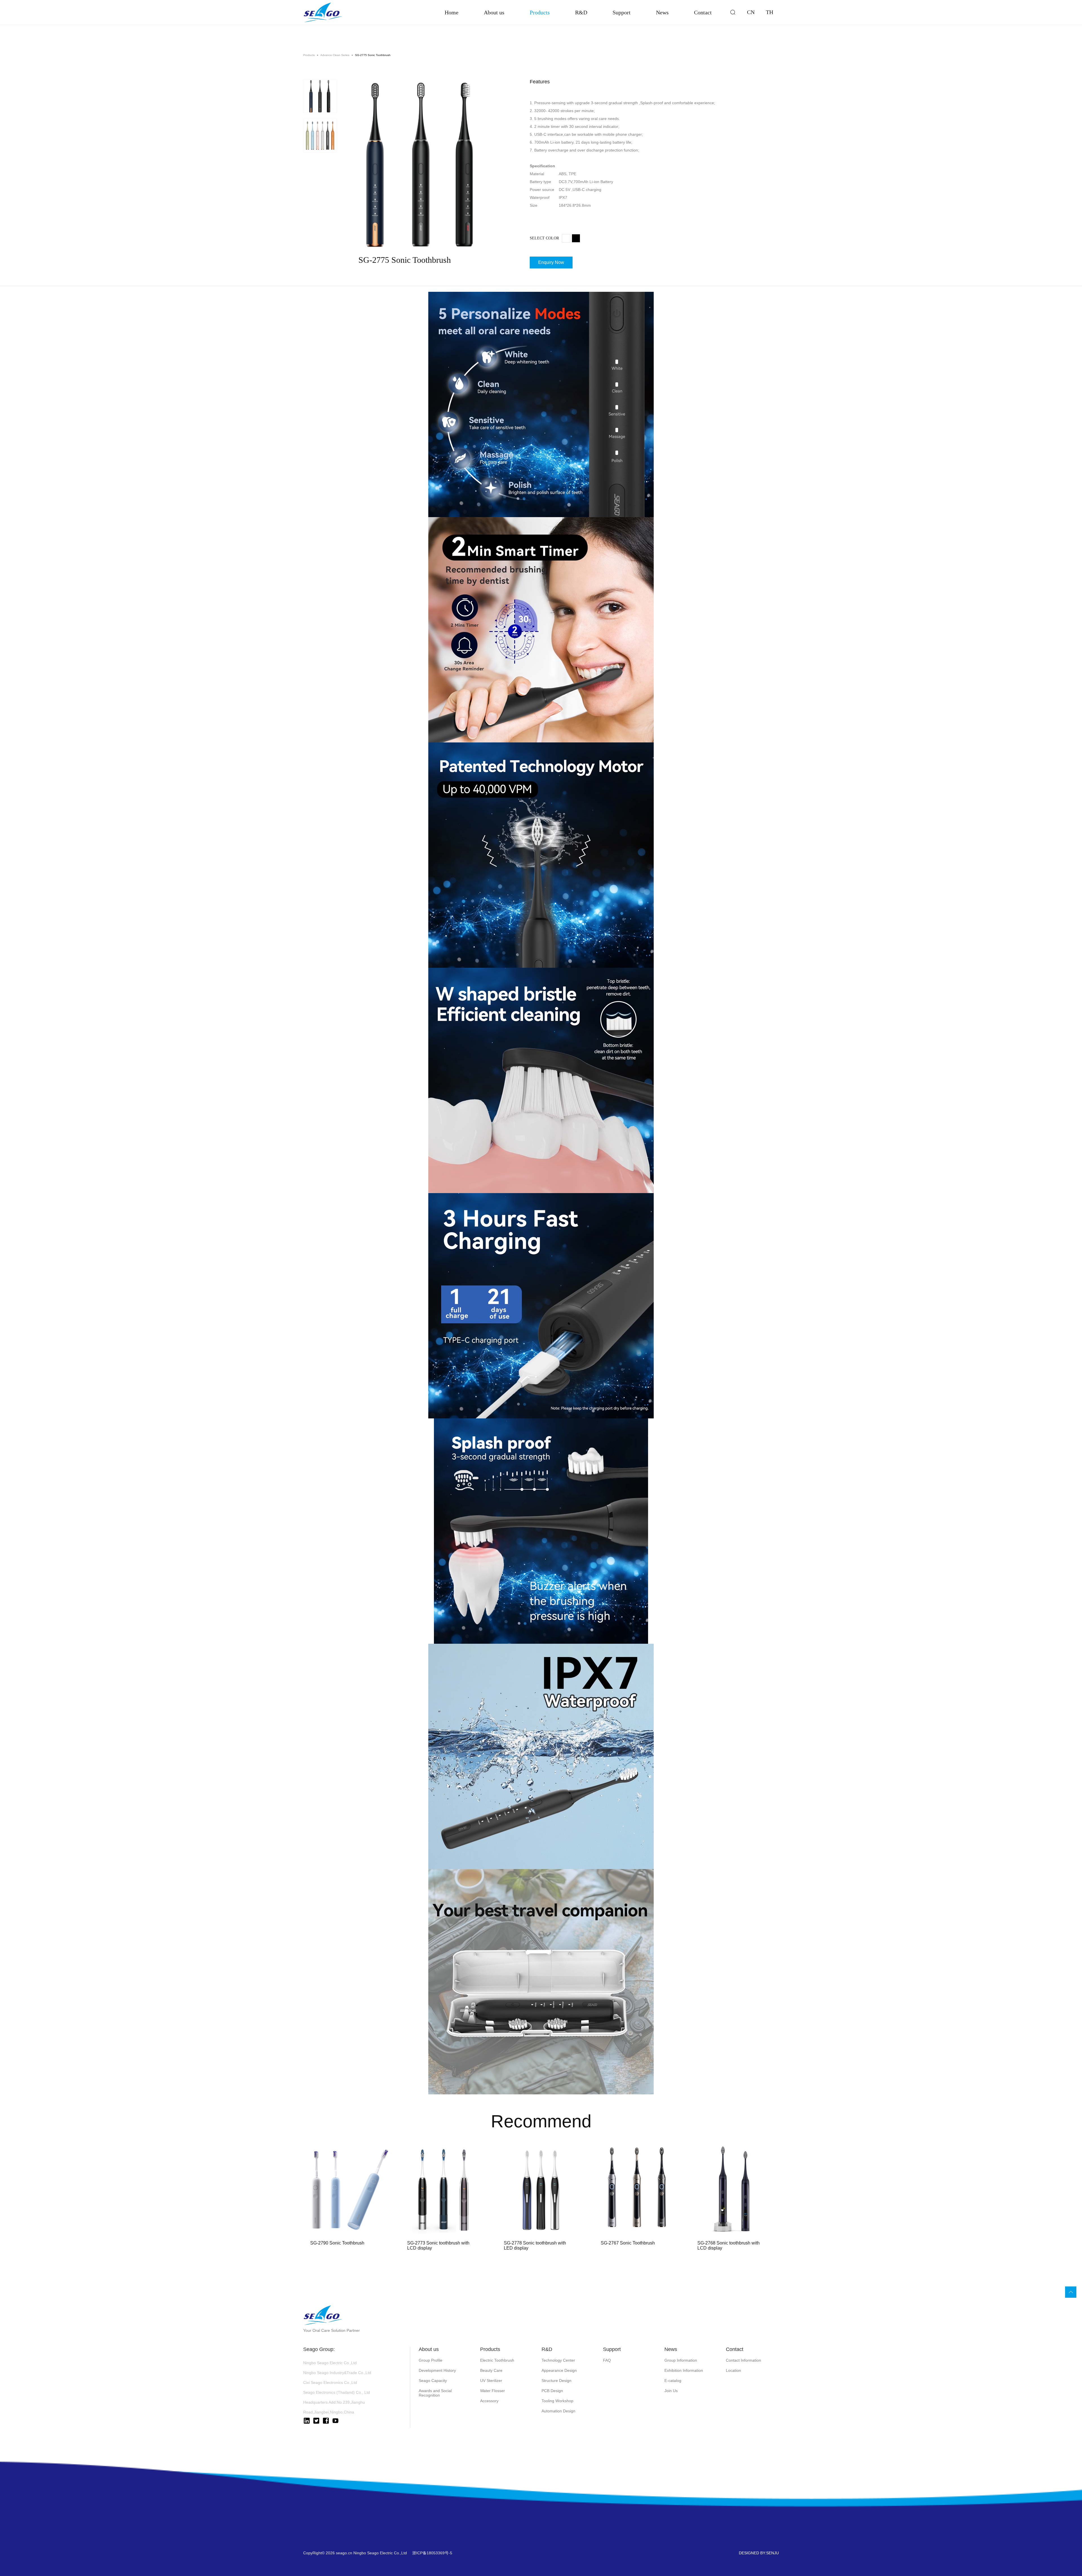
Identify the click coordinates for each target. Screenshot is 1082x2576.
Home (452, 12)
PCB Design (552, 2391)
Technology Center (558, 2360)
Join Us (671, 2391)
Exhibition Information (684, 2370)
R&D (581, 12)
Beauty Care (491, 2370)
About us (494, 12)
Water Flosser (493, 2391)
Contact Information (743, 2360)
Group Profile (431, 2360)
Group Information (681, 2360)
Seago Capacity (433, 2381)
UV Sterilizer (491, 2381)
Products (540, 12)
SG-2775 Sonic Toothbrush (373, 55)
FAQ (607, 2360)
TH (770, 12)
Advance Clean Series (335, 55)
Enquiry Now (551, 262)
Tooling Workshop (557, 2401)
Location (733, 2370)
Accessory (489, 2401)
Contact (703, 12)
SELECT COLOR (544, 238)
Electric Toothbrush (497, 2360)
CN (751, 12)
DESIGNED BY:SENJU (759, 2553)
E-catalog (673, 2381)
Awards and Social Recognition (435, 2393)
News (662, 12)
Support (622, 12)
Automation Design (558, 2411)
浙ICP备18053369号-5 (432, 2553)
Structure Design (556, 2381)
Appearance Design (559, 2370)
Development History (437, 2370)
